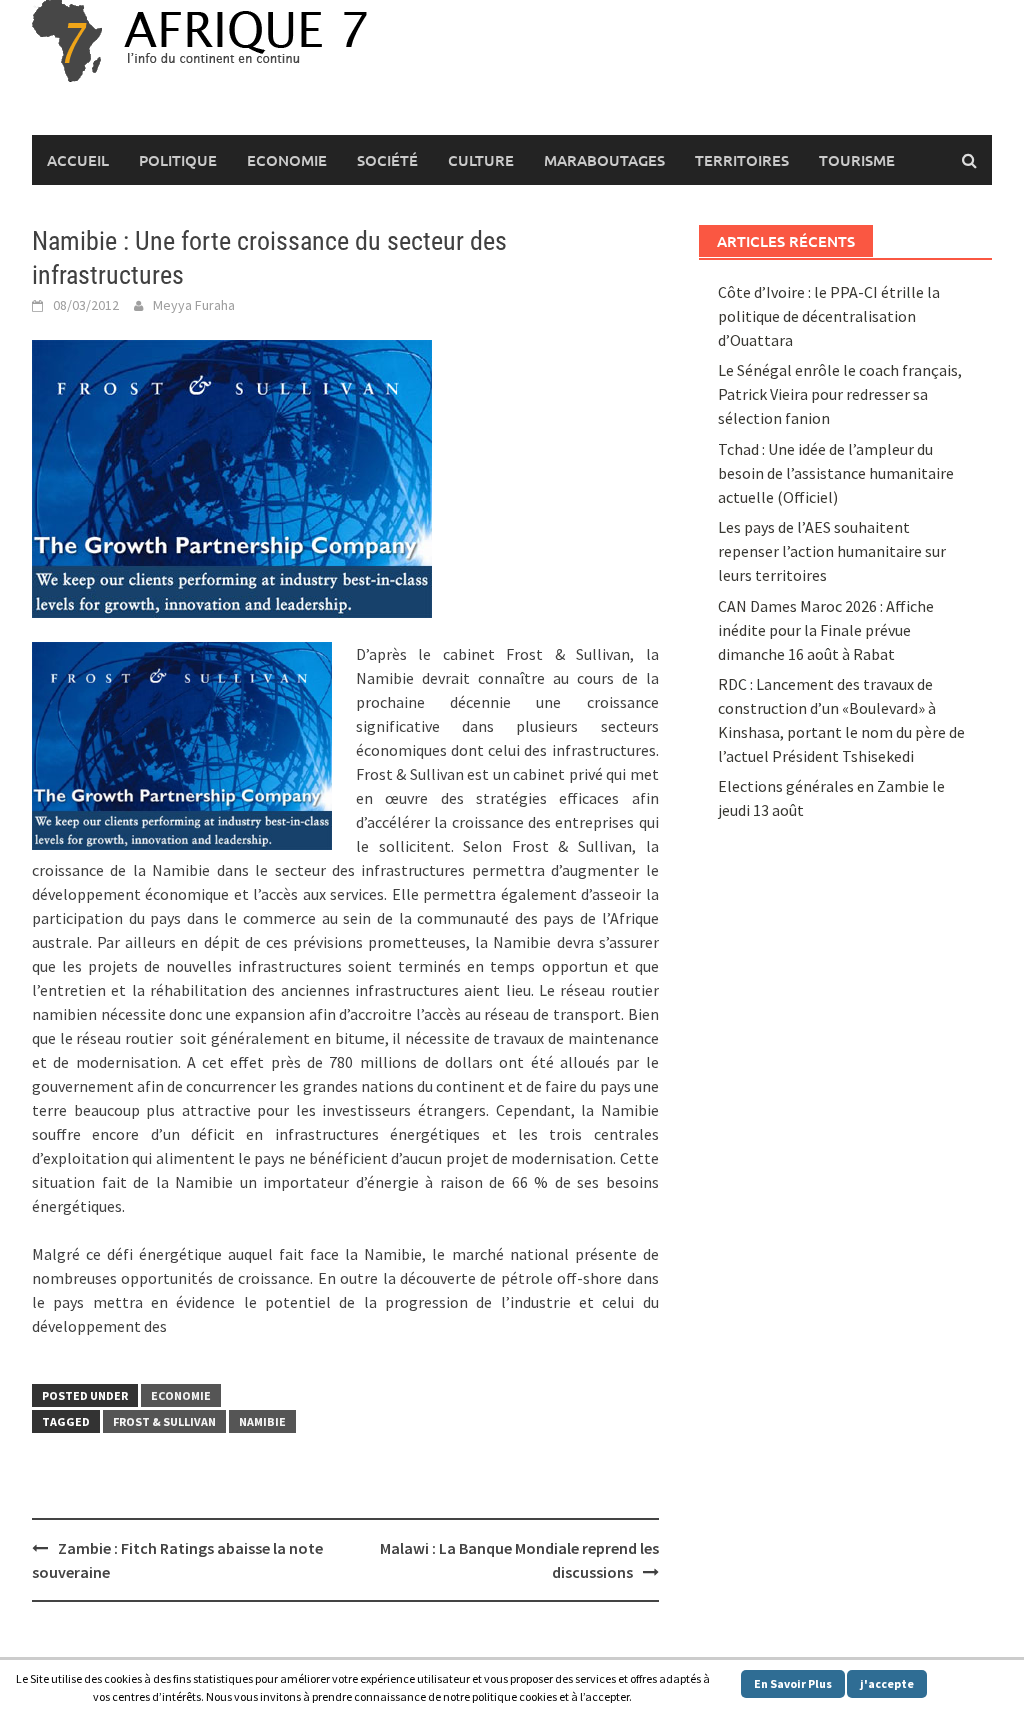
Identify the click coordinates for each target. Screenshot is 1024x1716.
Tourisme (857, 160)
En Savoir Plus (793, 1683)
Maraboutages (604, 160)
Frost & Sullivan (164, 1421)
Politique (178, 160)
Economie (287, 160)
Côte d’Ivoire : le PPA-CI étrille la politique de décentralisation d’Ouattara (829, 316)
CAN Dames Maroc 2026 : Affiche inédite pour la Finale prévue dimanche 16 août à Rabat (826, 630)
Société (387, 160)
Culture (481, 160)
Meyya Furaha (194, 305)
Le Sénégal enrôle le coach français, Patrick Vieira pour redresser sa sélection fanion (840, 394)
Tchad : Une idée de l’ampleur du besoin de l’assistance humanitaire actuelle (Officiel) (836, 473)
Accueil (78, 160)
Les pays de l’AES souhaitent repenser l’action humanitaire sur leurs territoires (832, 551)
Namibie (262, 1421)
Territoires (742, 160)
